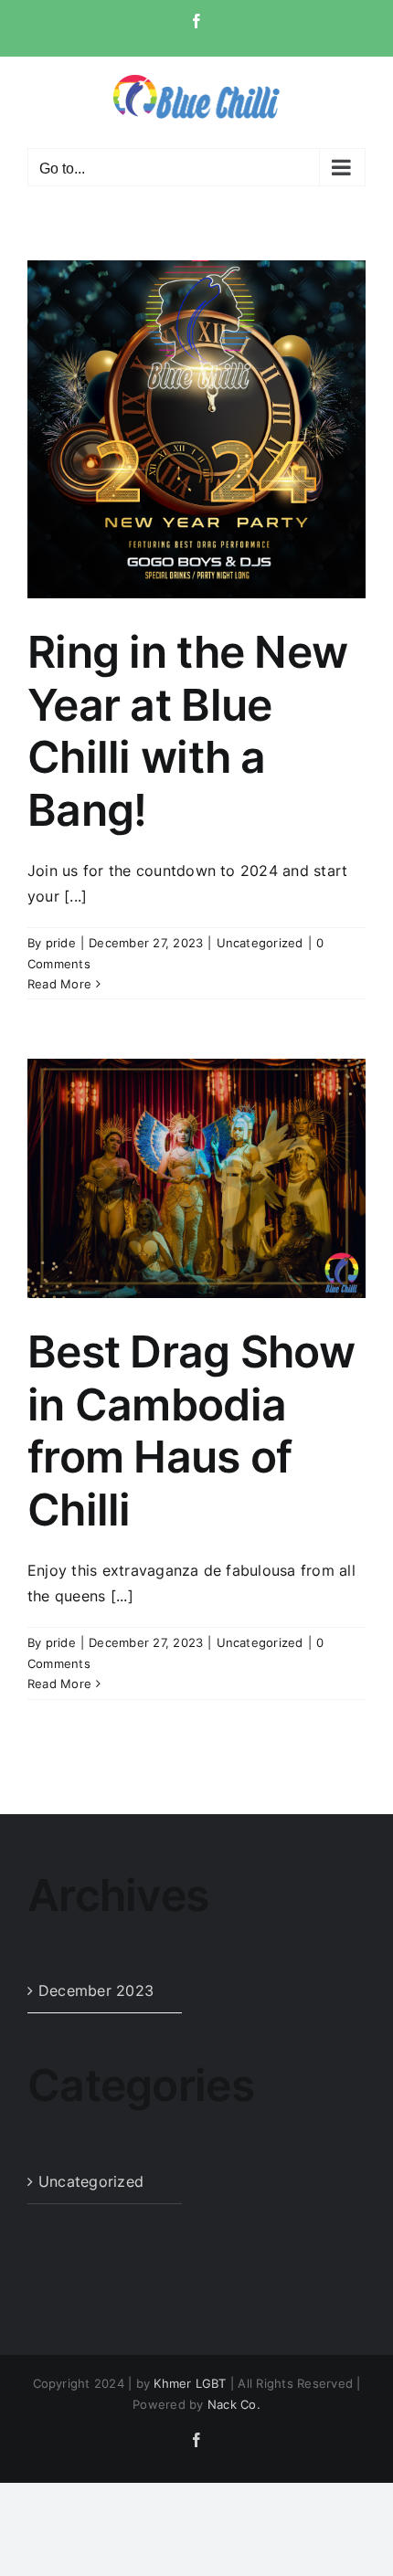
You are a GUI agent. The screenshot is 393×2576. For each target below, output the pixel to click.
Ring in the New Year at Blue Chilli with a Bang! (187, 731)
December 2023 (96, 1990)
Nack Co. (234, 2404)
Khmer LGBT (190, 2383)
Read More (59, 984)
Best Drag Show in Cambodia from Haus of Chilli (191, 1431)
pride (61, 943)
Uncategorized (260, 943)
